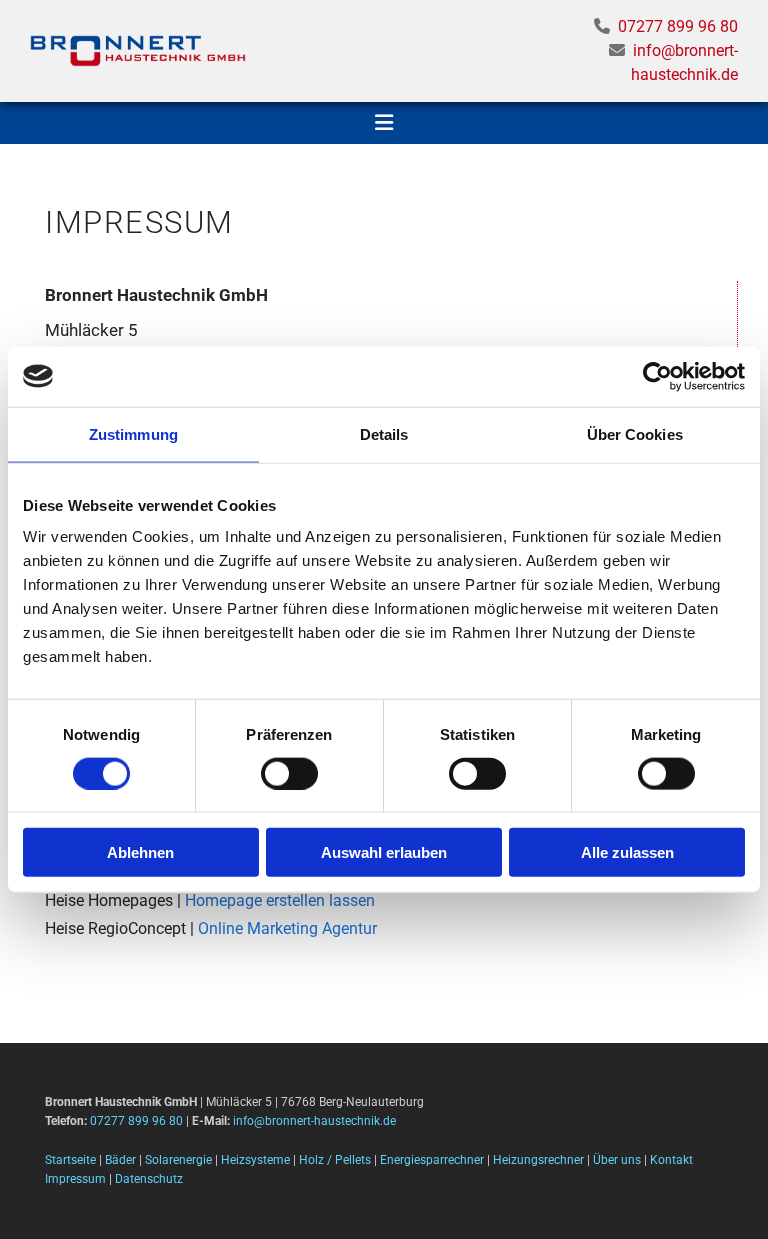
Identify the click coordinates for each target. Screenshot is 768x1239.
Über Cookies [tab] (635, 433)
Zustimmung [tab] (133, 433)
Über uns (617, 1160)
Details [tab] (384, 433)
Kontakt (671, 1160)
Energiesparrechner (432, 1160)
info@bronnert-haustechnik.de (314, 1121)
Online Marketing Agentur (287, 928)
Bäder (120, 1160)
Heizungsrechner (538, 1160)
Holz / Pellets (335, 1160)
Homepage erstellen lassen (280, 900)
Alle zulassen (627, 852)
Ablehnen (140, 852)
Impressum (75, 1179)
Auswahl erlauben (384, 852)
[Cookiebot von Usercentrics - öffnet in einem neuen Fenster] (657, 376)
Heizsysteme (255, 1160)
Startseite (70, 1160)
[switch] (289, 773)
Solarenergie (178, 1160)
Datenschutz (149, 1179)
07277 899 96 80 (678, 26)
